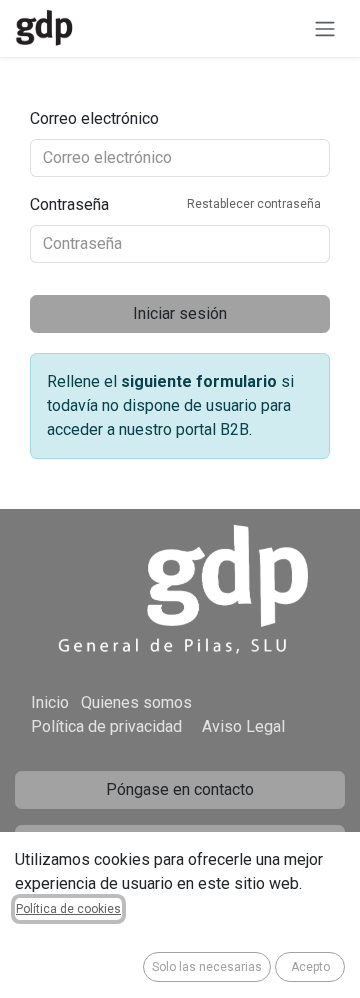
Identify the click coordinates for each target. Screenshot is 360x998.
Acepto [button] (310, 967)
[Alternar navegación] (325, 28)
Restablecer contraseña (254, 204)
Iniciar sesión (180, 313)
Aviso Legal (243, 726)
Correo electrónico (94, 118)
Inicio (50, 702)
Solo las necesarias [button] (207, 967)
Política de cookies (68, 909)
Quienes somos (136, 702)
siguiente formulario (199, 381)
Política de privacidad (106, 726)
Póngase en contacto (180, 789)
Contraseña (175, 204)
